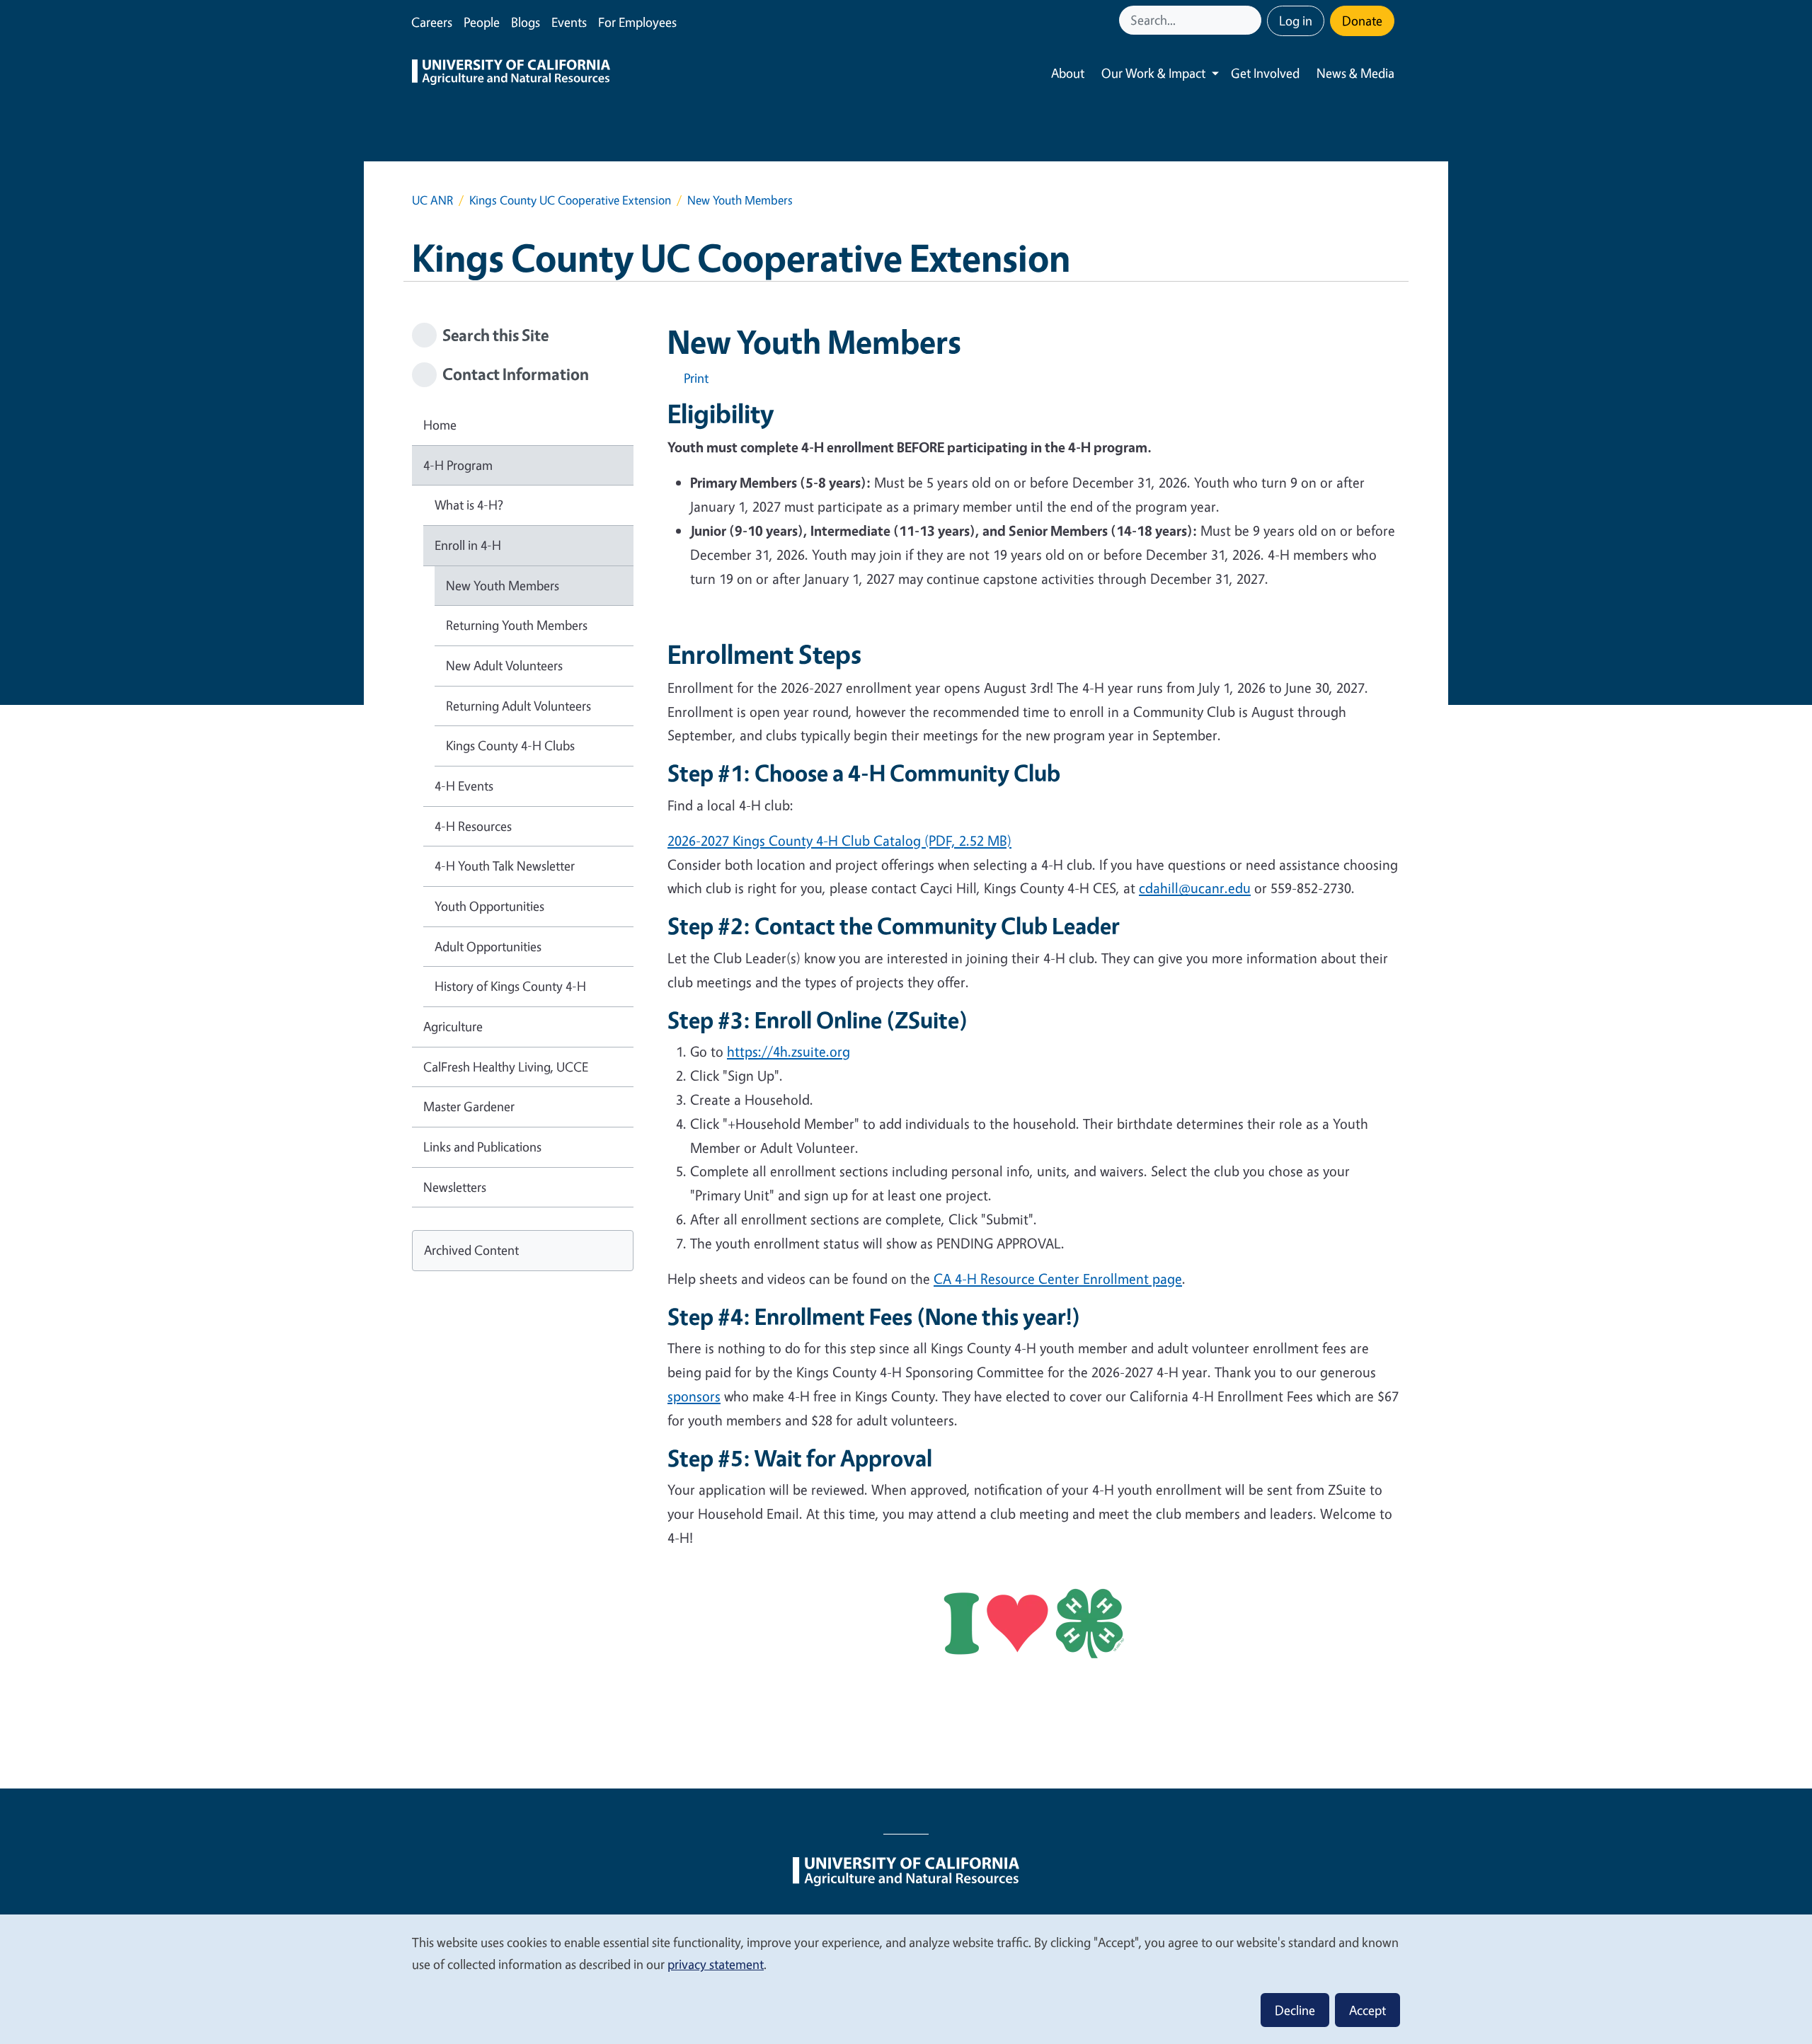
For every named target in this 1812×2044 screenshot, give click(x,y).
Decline (1295, 2010)
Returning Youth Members (517, 625)
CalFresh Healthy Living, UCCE (506, 1067)
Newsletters (455, 1187)
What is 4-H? (469, 505)
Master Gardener (469, 1106)
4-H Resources (473, 826)
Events (569, 22)
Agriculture (453, 1026)
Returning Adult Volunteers (518, 706)
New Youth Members (503, 585)
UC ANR (432, 200)
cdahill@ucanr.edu (1195, 888)
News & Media (1355, 73)
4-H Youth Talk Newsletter (505, 866)
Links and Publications (482, 1147)
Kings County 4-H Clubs (510, 745)
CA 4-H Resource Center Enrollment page (1058, 1279)
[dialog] (906, 1979)
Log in (1296, 21)
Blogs (526, 22)
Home (440, 425)
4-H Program (458, 465)
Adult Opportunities (488, 946)
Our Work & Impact (1153, 73)
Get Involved (1265, 73)
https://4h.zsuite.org (789, 1051)
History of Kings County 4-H (510, 986)
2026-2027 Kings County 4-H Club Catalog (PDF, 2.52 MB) (839, 840)
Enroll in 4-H (468, 545)
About (1068, 73)
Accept (1367, 2010)
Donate (1362, 21)
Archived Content (471, 1250)
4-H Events (464, 786)
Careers (432, 22)
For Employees (637, 22)
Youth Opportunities (489, 906)
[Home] (511, 74)
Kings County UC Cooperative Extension (570, 200)
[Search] (1252, 20)
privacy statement (716, 1964)
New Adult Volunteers (504, 665)
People (482, 22)
